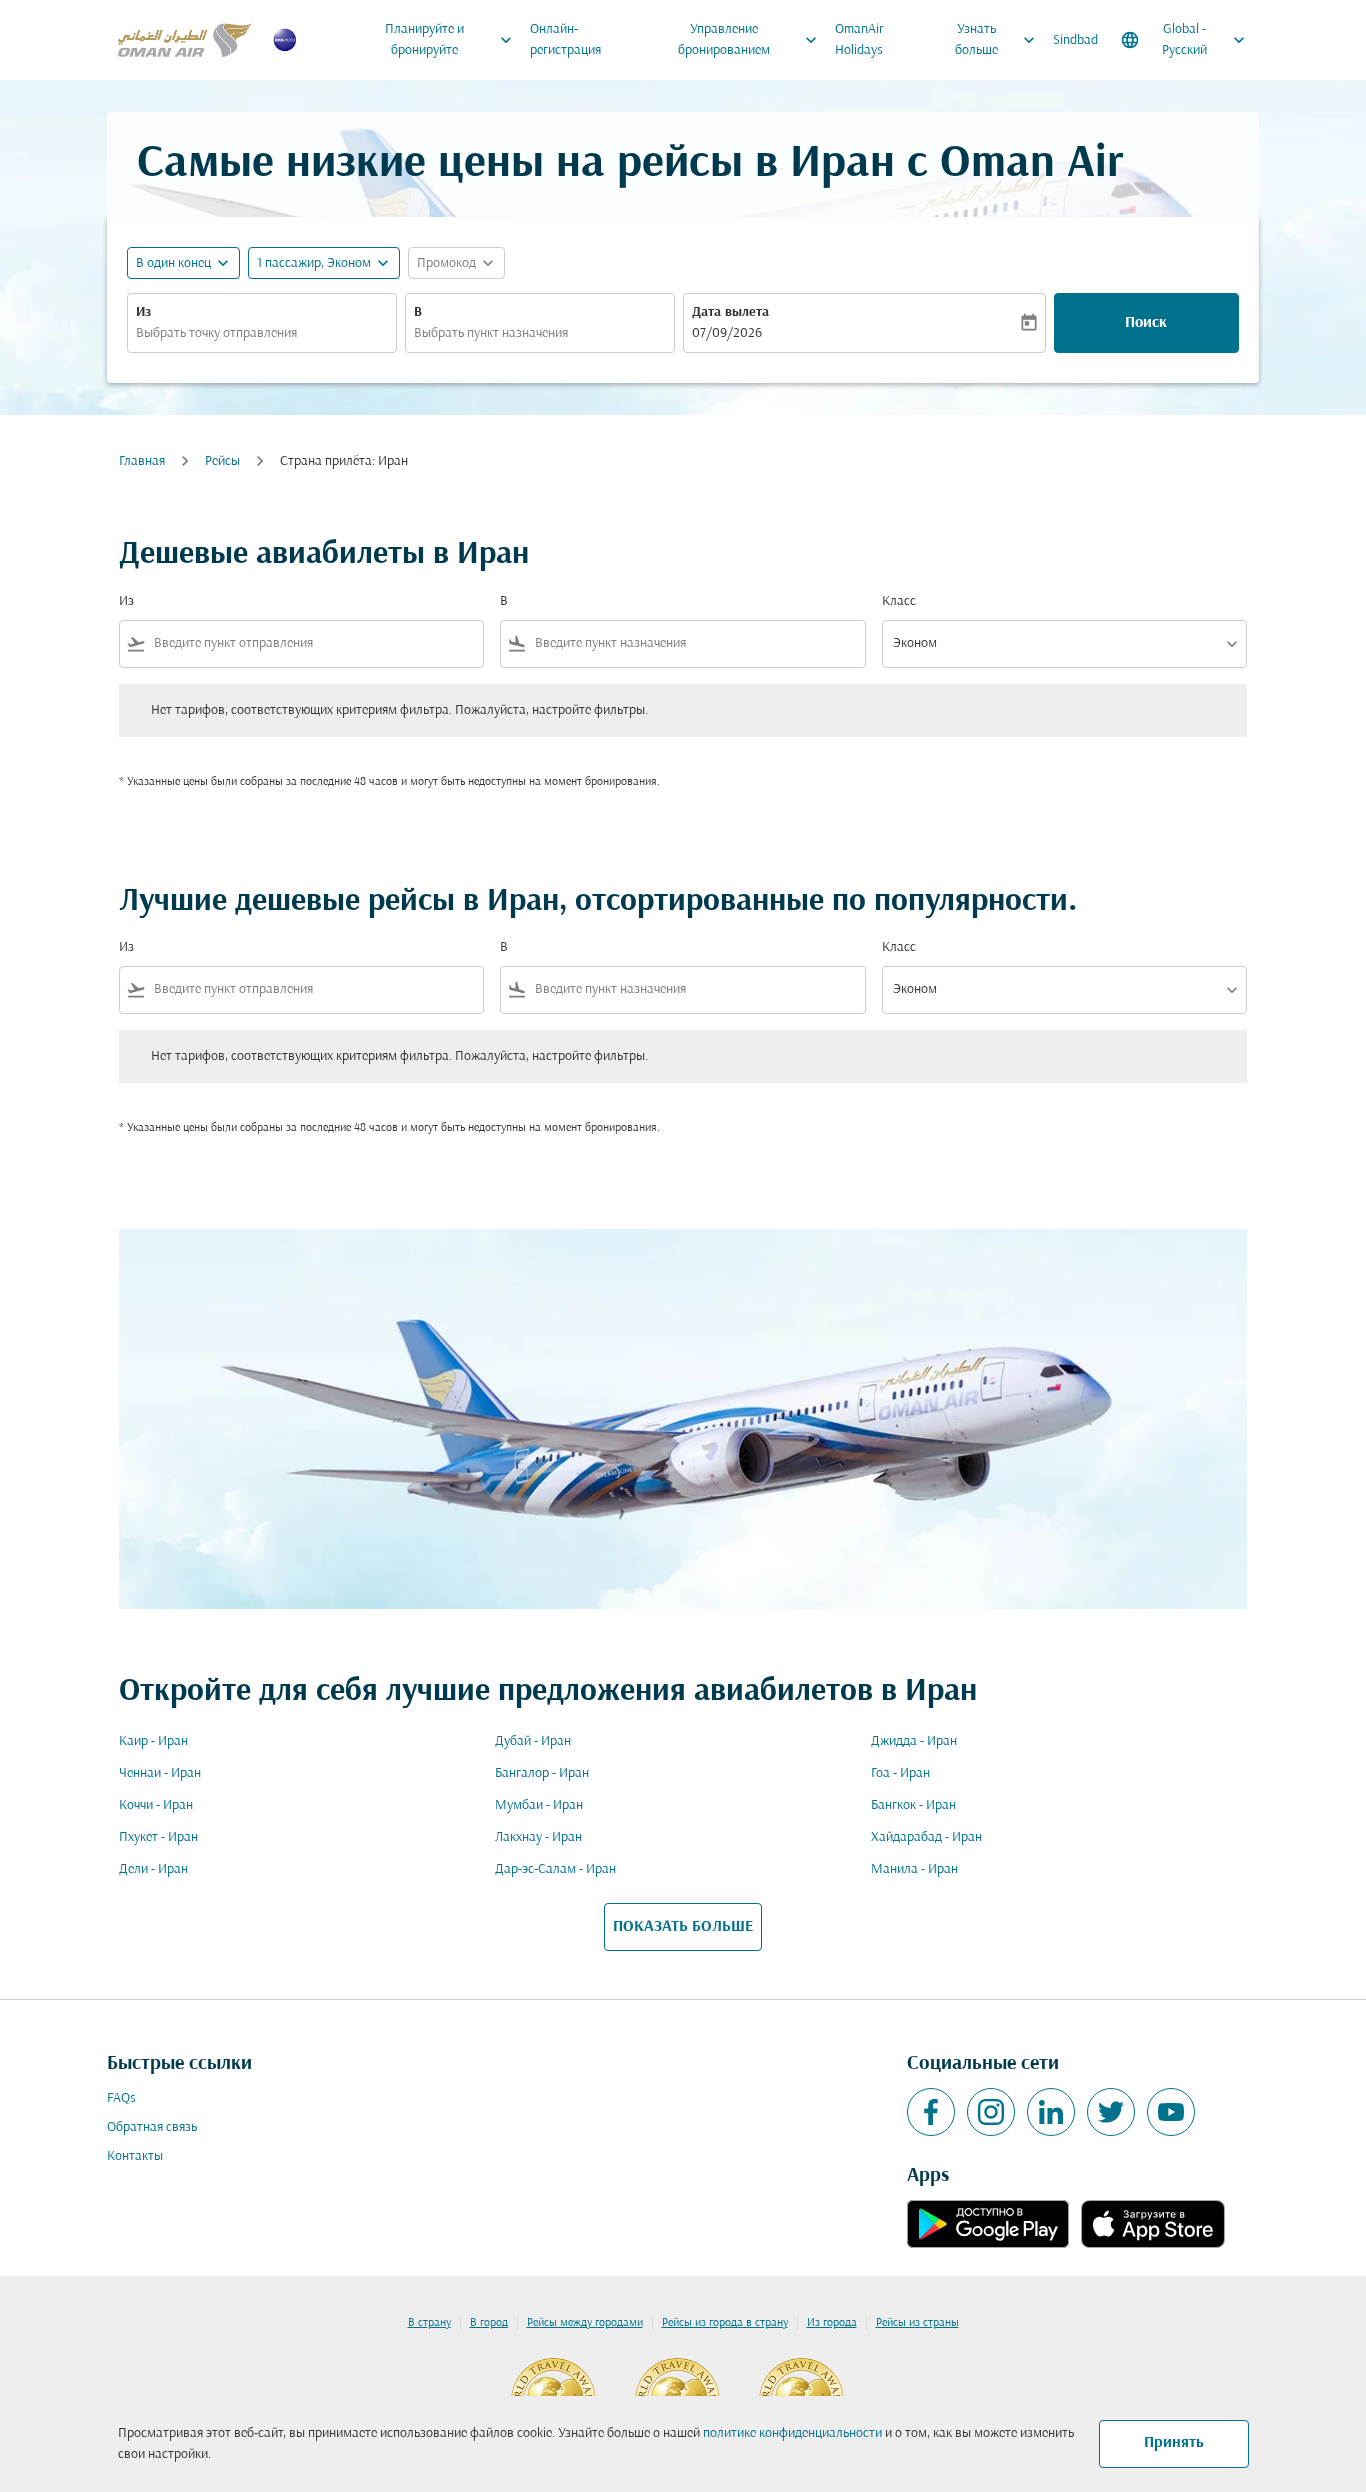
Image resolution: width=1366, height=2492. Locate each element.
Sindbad (1075, 40)
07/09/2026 (727, 333)
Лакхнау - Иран (538, 1837)
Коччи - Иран (156, 1805)
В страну (429, 2323)
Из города (832, 2323)
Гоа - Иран (900, 1773)
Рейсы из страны (917, 2323)
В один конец (173, 263)
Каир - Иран (153, 1741)
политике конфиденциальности (792, 2433)
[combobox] (262, 333)
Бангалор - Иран (542, 1773)
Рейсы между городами (585, 2323)
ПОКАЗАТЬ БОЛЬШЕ (683, 1927)
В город (489, 2323)
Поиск (1146, 323)
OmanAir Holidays (859, 40)
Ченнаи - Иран (160, 1773)
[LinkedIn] (1051, 2112)
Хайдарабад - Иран (926, 1837)
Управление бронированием (750, 40)
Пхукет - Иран (158, 1837)
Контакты (135, 2156)
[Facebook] (931, 2112)
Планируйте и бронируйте (450, 40)
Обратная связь (152, 2127)
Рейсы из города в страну (725, 2323)
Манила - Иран (914, 1869)
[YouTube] (1171, 2112)
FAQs (121, 2098)
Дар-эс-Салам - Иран (555, 1869)
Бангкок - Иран (913, 1805)
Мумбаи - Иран (539, 1805)
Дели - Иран (153, 1869)
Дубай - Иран (533, 1741)
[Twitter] (1111, 2112)
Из (143, 312)
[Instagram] (991, 2112)
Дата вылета (730, 312)
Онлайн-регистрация (565, 40)
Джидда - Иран (914, 1741)
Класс (899, 601)
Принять (1174, 2443)
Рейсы (222, 461)
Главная (142, 461)
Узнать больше (997, 40)
